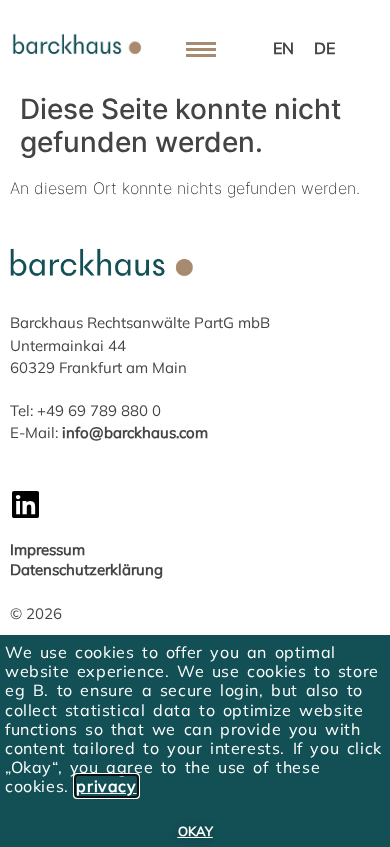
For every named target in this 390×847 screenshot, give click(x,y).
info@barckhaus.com (135, 432)
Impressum (47, 549)
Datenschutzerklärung (86, 569)
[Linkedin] (25, 504)
